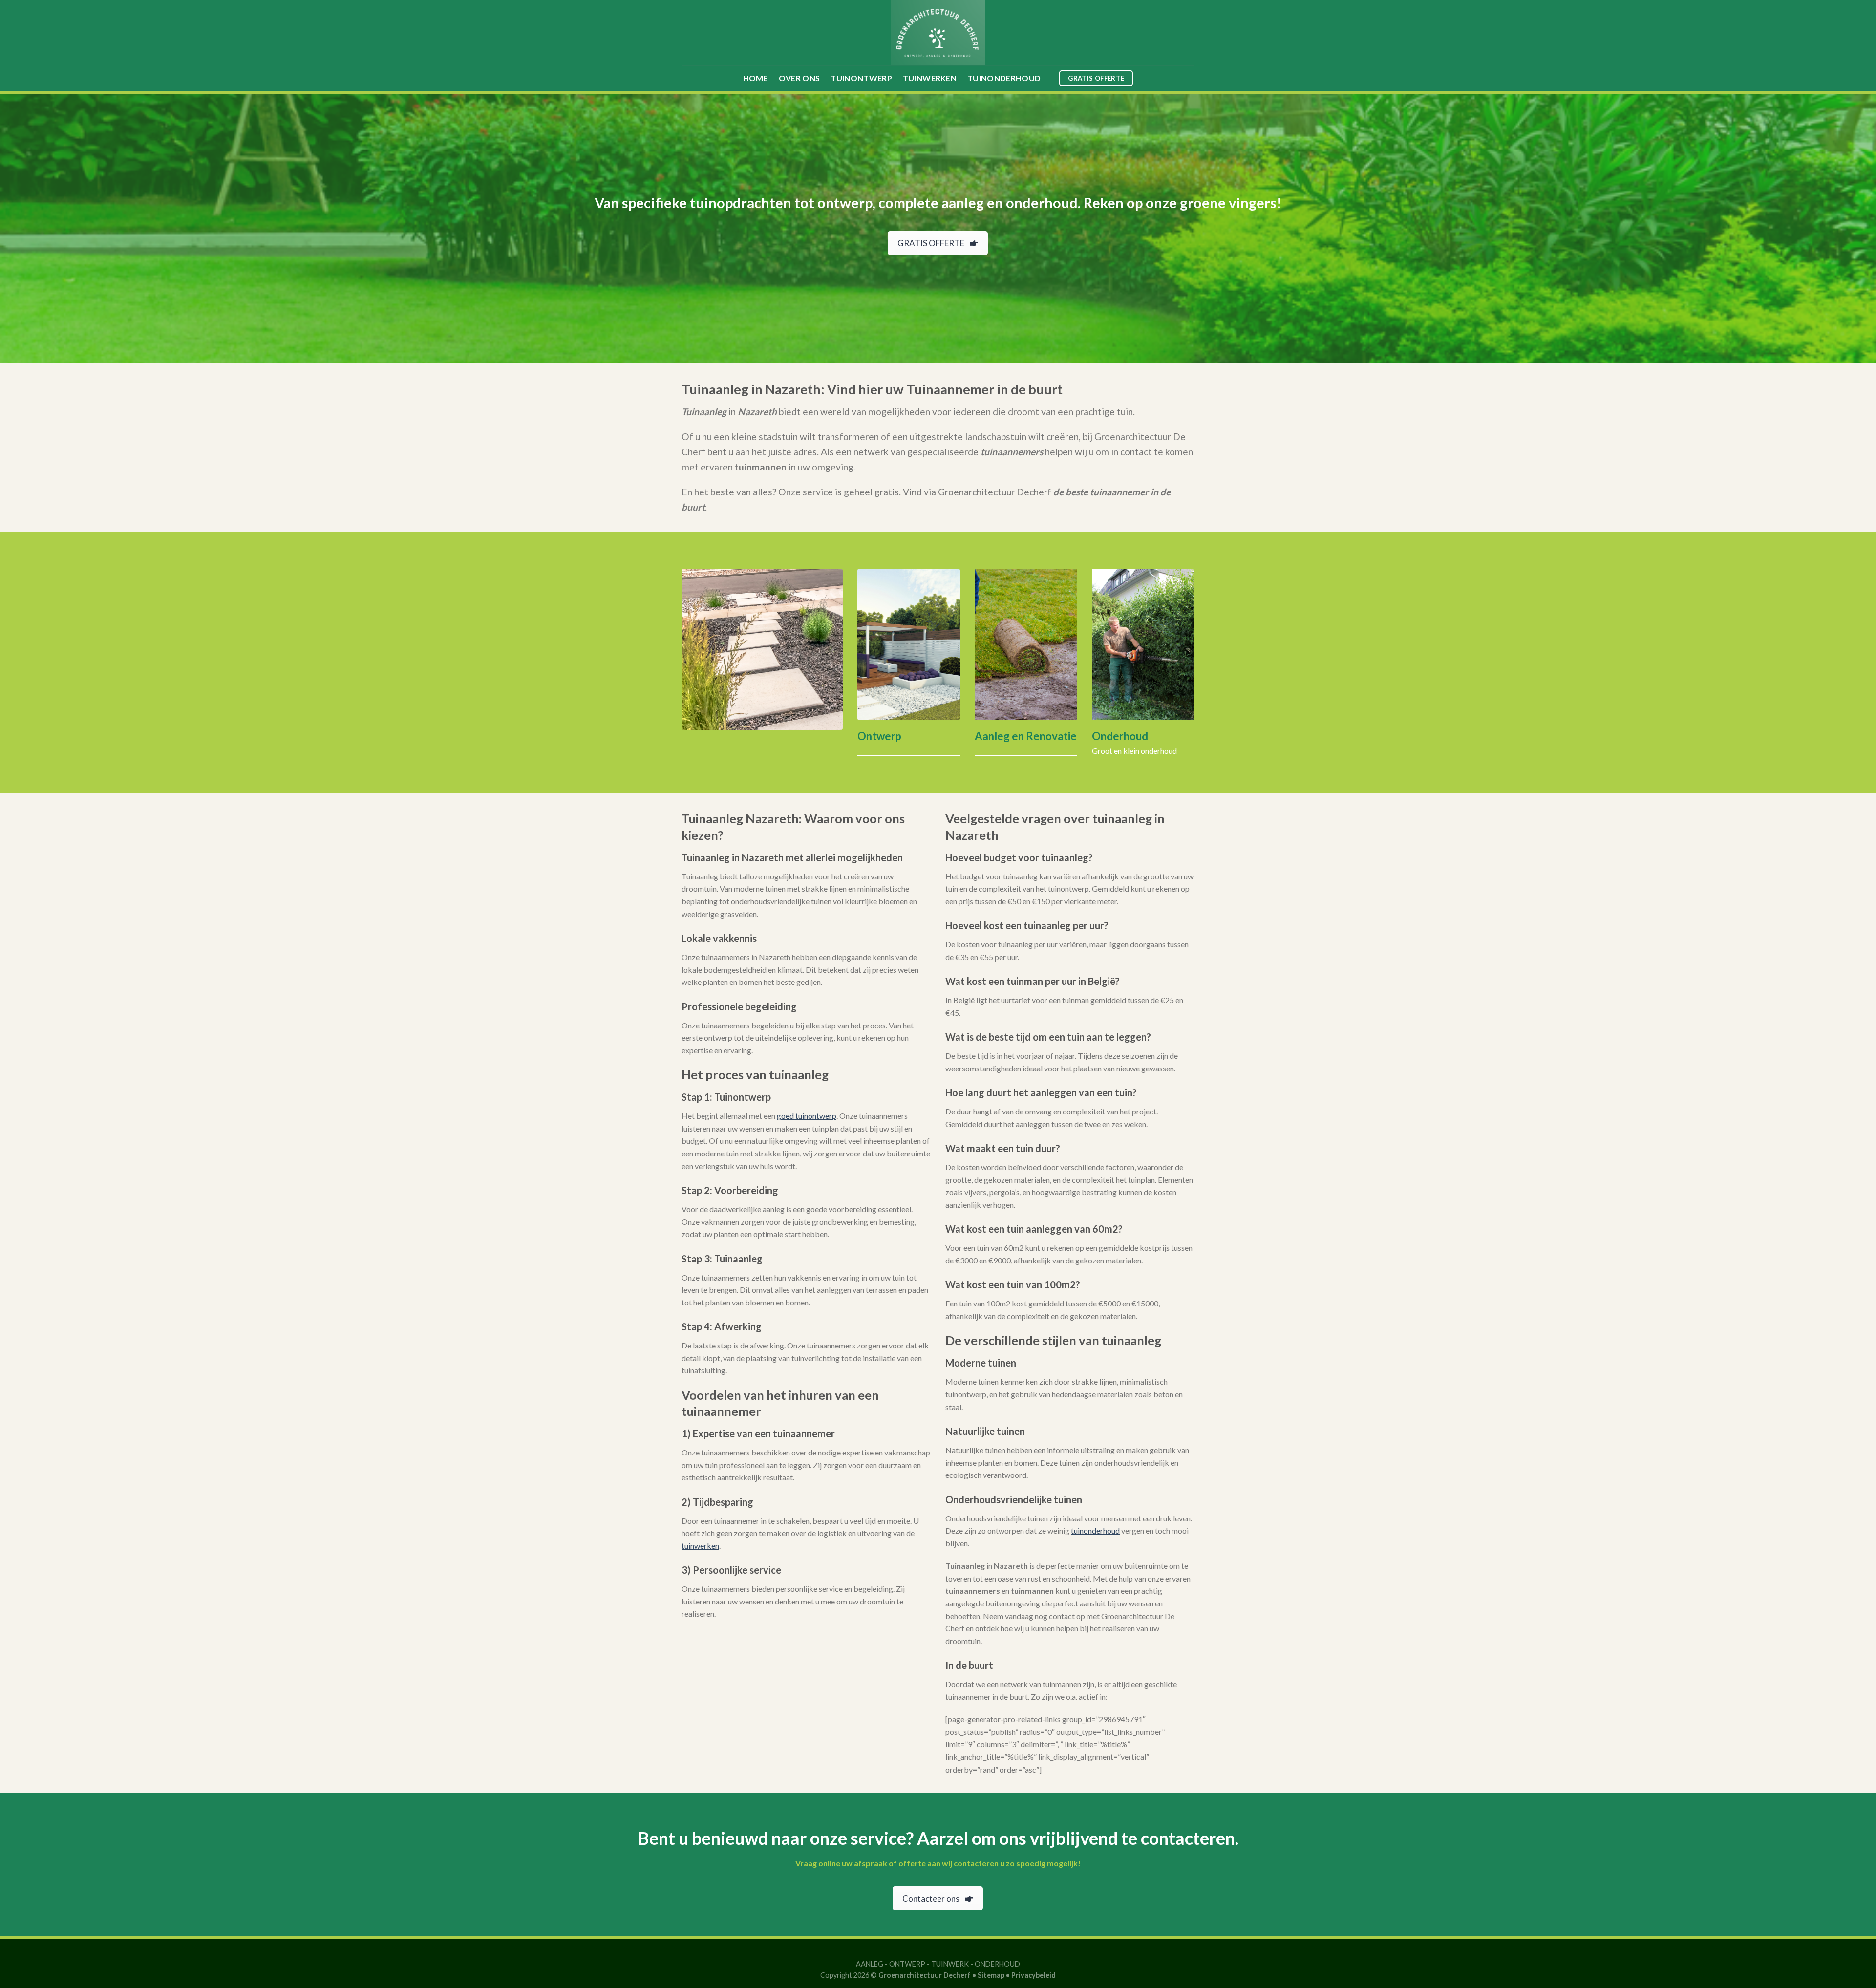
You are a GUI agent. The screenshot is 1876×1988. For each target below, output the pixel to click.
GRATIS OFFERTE (931, 243)
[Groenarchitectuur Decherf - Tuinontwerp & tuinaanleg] (938, 33)
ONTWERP (907, 1964)
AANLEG (870, 1964)
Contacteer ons (931, 1898)
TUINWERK (950, 1964)
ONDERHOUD (997, 1964)
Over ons (799, 78)
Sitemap (991, 1975)
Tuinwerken (930, 78)
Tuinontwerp (861, 78)
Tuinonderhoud (1004, 78)
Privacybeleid (1034, 1975)
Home (756, 78)
